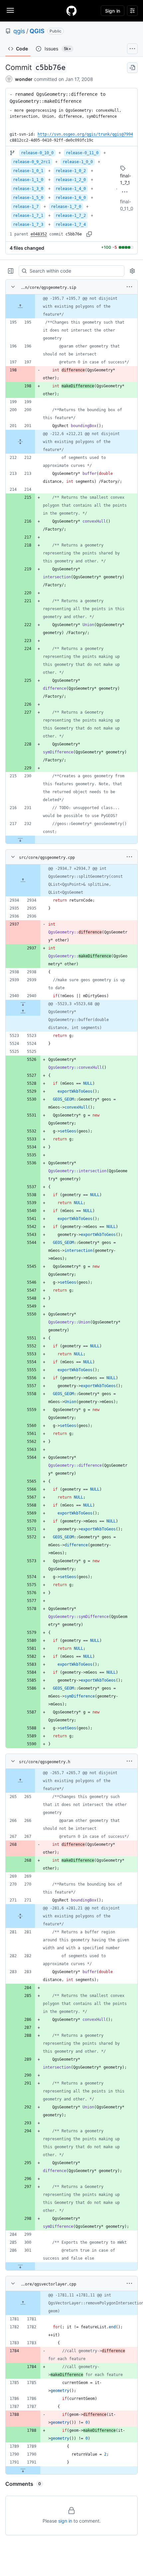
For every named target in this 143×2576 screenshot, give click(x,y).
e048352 (39, 234)
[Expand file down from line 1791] (23, 2470)
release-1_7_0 (66, 207)
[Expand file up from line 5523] (23, 1012)
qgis (19, 31)
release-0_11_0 (82, 153)
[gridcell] (71, 306)
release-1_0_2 (71, 171)
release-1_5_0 (28, 198)
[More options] (129, 287)
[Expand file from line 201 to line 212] (20, 442)
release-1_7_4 (71, 225)
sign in (65, 2521)
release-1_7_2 (71, 216)
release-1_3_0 (28, 189)
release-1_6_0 (71, 198)
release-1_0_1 (28, 171)
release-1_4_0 (71, 189)
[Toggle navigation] (10, 10)
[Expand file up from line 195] (20, 306)
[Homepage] (71, 11)
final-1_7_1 (126, 179)
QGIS (37, 31)
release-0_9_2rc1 (32, 162)
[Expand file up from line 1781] (23, 2303)
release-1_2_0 (71, 180)
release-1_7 (26, 207)
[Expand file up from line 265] (20, 1781)
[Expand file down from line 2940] (23, 1004)
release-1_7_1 (28, 216)
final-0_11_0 (127, 205)
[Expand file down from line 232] (20, 840)
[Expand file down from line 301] (20, 2266)
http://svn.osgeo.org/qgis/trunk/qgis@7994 (85, 134)
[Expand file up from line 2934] (23, 880)
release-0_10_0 (37, 153)
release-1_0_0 (78, 162)
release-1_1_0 (28, 180)
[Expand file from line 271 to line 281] (20, 1916)
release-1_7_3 (28, 225)
